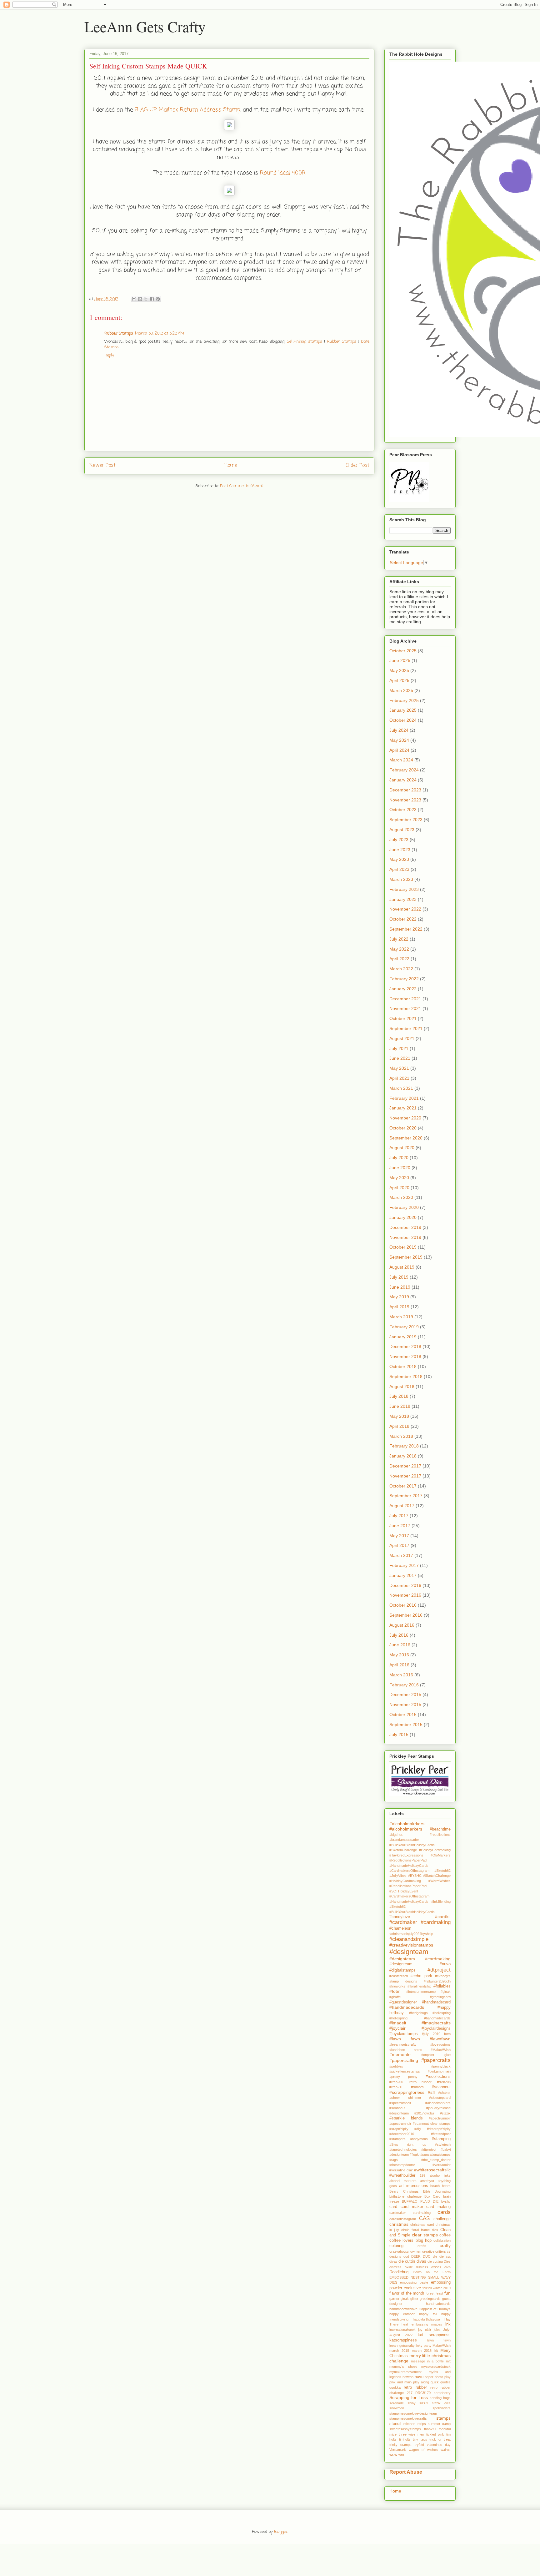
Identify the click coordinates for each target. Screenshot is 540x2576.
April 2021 (399, 1078)
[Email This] (134, 299)
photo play (443, 2377)
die (435, 2256)
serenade (397, 2403)
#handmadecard (436, 2002)
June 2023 (400, 850)
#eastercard (399, 1976)
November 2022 (405, 909)
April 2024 (399, 750)
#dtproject (439, 1970)
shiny (412, 2403)
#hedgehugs (418, 2013)
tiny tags (420, 2439)
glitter (414, 2299)
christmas (399, 2224)
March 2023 (401, 879)
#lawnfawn (440, 2039)
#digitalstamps (402, 1970)
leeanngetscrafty (402, 2346)
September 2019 (406, 1257)
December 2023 (405, 790)
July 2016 (399, 1635)
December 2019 (405, 1227)
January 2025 (403, 710)
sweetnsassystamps (405, 2429)
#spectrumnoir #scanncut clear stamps (420, 2124)
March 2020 (401, 1197)
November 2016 (405, 1595)
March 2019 (401, 1317)
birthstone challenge (405, 2196)
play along (421, 2382)
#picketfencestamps (405, 2071)
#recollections (438, 2077)
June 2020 (400, 1168)
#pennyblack (441, 2066)
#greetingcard (440, 1997)
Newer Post (102, 466)
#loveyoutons (440, 2044)
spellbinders (442, 2408)
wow (393, 2455)
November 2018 (405, 1356)
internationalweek (402, 2330)
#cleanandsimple (409, 1939)
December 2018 (405, 1346)
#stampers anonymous (409, 2139)
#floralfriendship (419, 1986)
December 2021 (405, 999)
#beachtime (440, 1829)
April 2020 (399, 1188)
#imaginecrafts (436, 2023)
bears (446, 2186)
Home (231, 466)
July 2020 (399, 1158)
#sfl (431, 2092)
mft (448, 2361)
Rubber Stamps (119, 333)
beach (435, 2186)
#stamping (441, 2139)
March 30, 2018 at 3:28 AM (160, 333)
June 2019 (400, 1287)
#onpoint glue (436, 2055)
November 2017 (405, 1476)
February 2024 (404, 770)
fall (425, 2288)
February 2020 (404, 1207)
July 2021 (399, 1048)
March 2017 (401, 1555)
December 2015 (405, 1695)
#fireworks (397, 1986)
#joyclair (397, 2028)
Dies (447, 2261)
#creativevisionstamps (411, 1945)
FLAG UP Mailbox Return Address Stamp (187, 110)
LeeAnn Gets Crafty (145, 26)
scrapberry (442, 2393)
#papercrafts (436, 2060)
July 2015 (399, 1735)
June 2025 (400, 660)
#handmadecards (407, 2007)
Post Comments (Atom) (242, 486)
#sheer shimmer (405, 2098)
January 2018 (403, 1456)
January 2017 (403, 1575)
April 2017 (399, 1545)
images (437, 2324)
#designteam (409, 1952)
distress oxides (429, 2267)
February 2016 (404, 1685)
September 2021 (406, 1028)
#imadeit (398, 2023)
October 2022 (403, 919)
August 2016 (402, 1625)
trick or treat (440, 2439)
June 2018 (400, 1406)
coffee (445, 2235)
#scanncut (441, 2087)
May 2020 (399, 1178)
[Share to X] (146, 299)
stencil (395, 2424)
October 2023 (403, 810)
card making (438, 2207)
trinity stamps (400, 2445)
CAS (424, 2218)
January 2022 (403, 989)
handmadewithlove (403, 2309)
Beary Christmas (404, 2191)
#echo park (421, 1976)
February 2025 (404, 700)
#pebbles (396, 2066)
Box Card (432, 2196)
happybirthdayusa (426, 2319)
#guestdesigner (403, 2002)
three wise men (411, 2434)
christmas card (422, 2225)
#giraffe (395, 1997)
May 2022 (399, 949)
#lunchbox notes (406, 2050)
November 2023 (405, 800)
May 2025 (399, 670)
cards (444, 2212)
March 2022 (401, 969)
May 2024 (399, 740)
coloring (396, 2246)
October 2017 (403, 1486)
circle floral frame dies (420, 2230)
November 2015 (405, 1705)
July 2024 (399, 730)
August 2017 (402, 1506)
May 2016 (399, 1655)
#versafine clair (401, 2170)
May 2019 (399, 1297)
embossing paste (414, 2282)
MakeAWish (442, 2346)
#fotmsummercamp (421, 1992)
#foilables (442, 1986)
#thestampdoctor (402, 2165)
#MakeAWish (441, 2050)
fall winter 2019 (439, 2288)
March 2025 (401, 690)
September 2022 (406, 929)
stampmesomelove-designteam (413, 2413)
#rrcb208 (444, 2082)
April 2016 (399, 1665)
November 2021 (405, 1008)
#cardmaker (403, 1922)
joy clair (425, 2330)
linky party (423, 2346)
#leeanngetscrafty (403, 2044)
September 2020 (406, 1138)
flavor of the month (407, 2293)
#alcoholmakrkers (407, 1824)
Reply (109, 355)
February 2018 (404, 1446)
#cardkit (443, 1917)
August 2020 (402, 1148)
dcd (406, 2256)
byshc (446, 2201)
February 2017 (404, 1565)
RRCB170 (423, 2393)
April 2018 (399, 1426)
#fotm (395, 1991)
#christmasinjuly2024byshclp (411, 1934)
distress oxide (401, 2267)
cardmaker (398, 2213)
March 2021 (401, 1088)
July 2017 (399, 1516)
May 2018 (399, 1416)
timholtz (405, 2439)
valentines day (439, 2445)
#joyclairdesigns (436, 2028)
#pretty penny (403, 2077)
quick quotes (441, 2382)
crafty (445, 2245)
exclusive (412, 2288)
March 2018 (401, 1436)
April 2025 (399, 680)
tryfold (419, 2445)
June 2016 (400, 1645)
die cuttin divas (412, 2261)
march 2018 (399, 2351)
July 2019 (399, 1277)
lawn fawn (439, 2340)
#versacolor (442, 2165)
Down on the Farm (432, 2272)
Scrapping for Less (409, 2397)
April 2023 (399, 869)
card (393, 2207)
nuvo (419, 2377)
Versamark (398, 2450)
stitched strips (415, 2424)
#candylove (400, 1917)
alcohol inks (440, 2175)
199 (422, 2175)
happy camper (402, 2314)
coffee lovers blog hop (410, 2240)
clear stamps (425, 2235)
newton (408, 2377)
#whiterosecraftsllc (432, 2170)
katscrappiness (403, 2340)
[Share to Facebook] (152, 299)
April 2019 (399, 1307)
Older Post (357, 466)
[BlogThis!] (140, 299)
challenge (442, 2219)
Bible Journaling (437, 2191)
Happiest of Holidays (435, 2309)
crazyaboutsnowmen (405, 2251)
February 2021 (404, 1098)
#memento (400, 2054)
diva (447, 2267)
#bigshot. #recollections (420, 1835)
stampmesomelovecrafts (408, 2418)
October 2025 (403, 651)
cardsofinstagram (403, 2219)
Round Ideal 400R (283, 173)
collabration (442, 2240)
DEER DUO (421, 2256)
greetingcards (430, 2299)
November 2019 (405, 1237)
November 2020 (405, 1118)
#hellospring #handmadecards (420, 2018)
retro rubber (415, 2387)
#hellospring (442, 2013)
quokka (395, 2387)
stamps (443, 2418)
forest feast (434, 2293)
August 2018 (402, 1386)
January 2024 (403, 780)
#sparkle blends (406, 2118)
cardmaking (422, 2213)
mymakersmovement (405, 2372)
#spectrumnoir (440, 2118)
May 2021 (399, 1068)
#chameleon (400, 1928)
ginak (405, 2299)
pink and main (400, 2382)
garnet (394, 2299)
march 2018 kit (425, 2351)
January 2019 (403, 1337)
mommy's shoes (403, 2366)
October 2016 (403, 1605)
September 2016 (406, 1615)
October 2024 (403, 720)
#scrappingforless (407, 2092)
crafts (422, 2246)
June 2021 (400, 1058)
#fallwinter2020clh (437, 1981)
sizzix (424, 2403)
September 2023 (406, 820)
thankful (430, 2429)
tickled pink (435, 2434)
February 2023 (404, 889)
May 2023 (399, 859)
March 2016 (401, 1675)
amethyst (427, 2181)
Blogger (281, 2532)
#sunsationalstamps (435, 2154)
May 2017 (399, 1536)
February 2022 (404, 979)
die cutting (435, 2261)
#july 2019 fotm (436, 2034)
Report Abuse (406, 2472)
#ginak (446, 1992)
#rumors (417, 2087)
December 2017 (405, 1466)
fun (447, 2293)
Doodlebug (399, 2272)
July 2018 (399, 1396)
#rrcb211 (396, 2087)
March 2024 (401, 760)
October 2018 (403, 1366)
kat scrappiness (434, 2335)
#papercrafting (404, 2060)
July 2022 (399, 939)
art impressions (414, 2186)
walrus (446, 2450)
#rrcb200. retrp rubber (410, 2082)
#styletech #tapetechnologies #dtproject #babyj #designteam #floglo (420, 2150)
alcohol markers (403, 2181)
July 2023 (399, 840)
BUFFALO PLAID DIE (420, 2201)
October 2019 (403, 1247)
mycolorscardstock (436, 2366)
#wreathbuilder (402, 2175)
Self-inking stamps (305, 342)
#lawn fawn (405, 2039)
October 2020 (403, 1128)
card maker (412, 2207)
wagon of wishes (423, 2450)
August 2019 (402, 1267)
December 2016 (405, 1585)
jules (437, 2330)
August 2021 (402, 1038)
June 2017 (400, 1526)
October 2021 (403, 1018)
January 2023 (403, 899)
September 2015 (406, 1725)
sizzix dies (441, 2403)
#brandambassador (404, 1840)
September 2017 (406, 1496)
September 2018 (406, 1376)
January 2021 (403, 1108)
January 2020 (403, 1217)
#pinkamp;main (439, 2071)
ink (448, 2324)
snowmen (397, 2408)
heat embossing (415, 2324)
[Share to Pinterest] (158, 299)
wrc (401, 2455)
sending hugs (440, 2398)
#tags (394, 2160)
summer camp (439, 2424)
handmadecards (438, 2304)
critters (441, 2251)
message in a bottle (427, 2361)
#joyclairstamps (404, 2034)
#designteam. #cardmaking (420, 1959)
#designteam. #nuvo (420, 1964)
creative (428, 2251)
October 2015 (403, 1715)
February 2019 (404, 1327)
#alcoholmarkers (406, 1829)
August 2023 (402, 830)
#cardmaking (436, 1922)
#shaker (444, 2093)
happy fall (428, 2314)
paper (429, 2377)
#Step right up (408, 2144)
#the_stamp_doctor (436, 2160)
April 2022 (399, 959)
